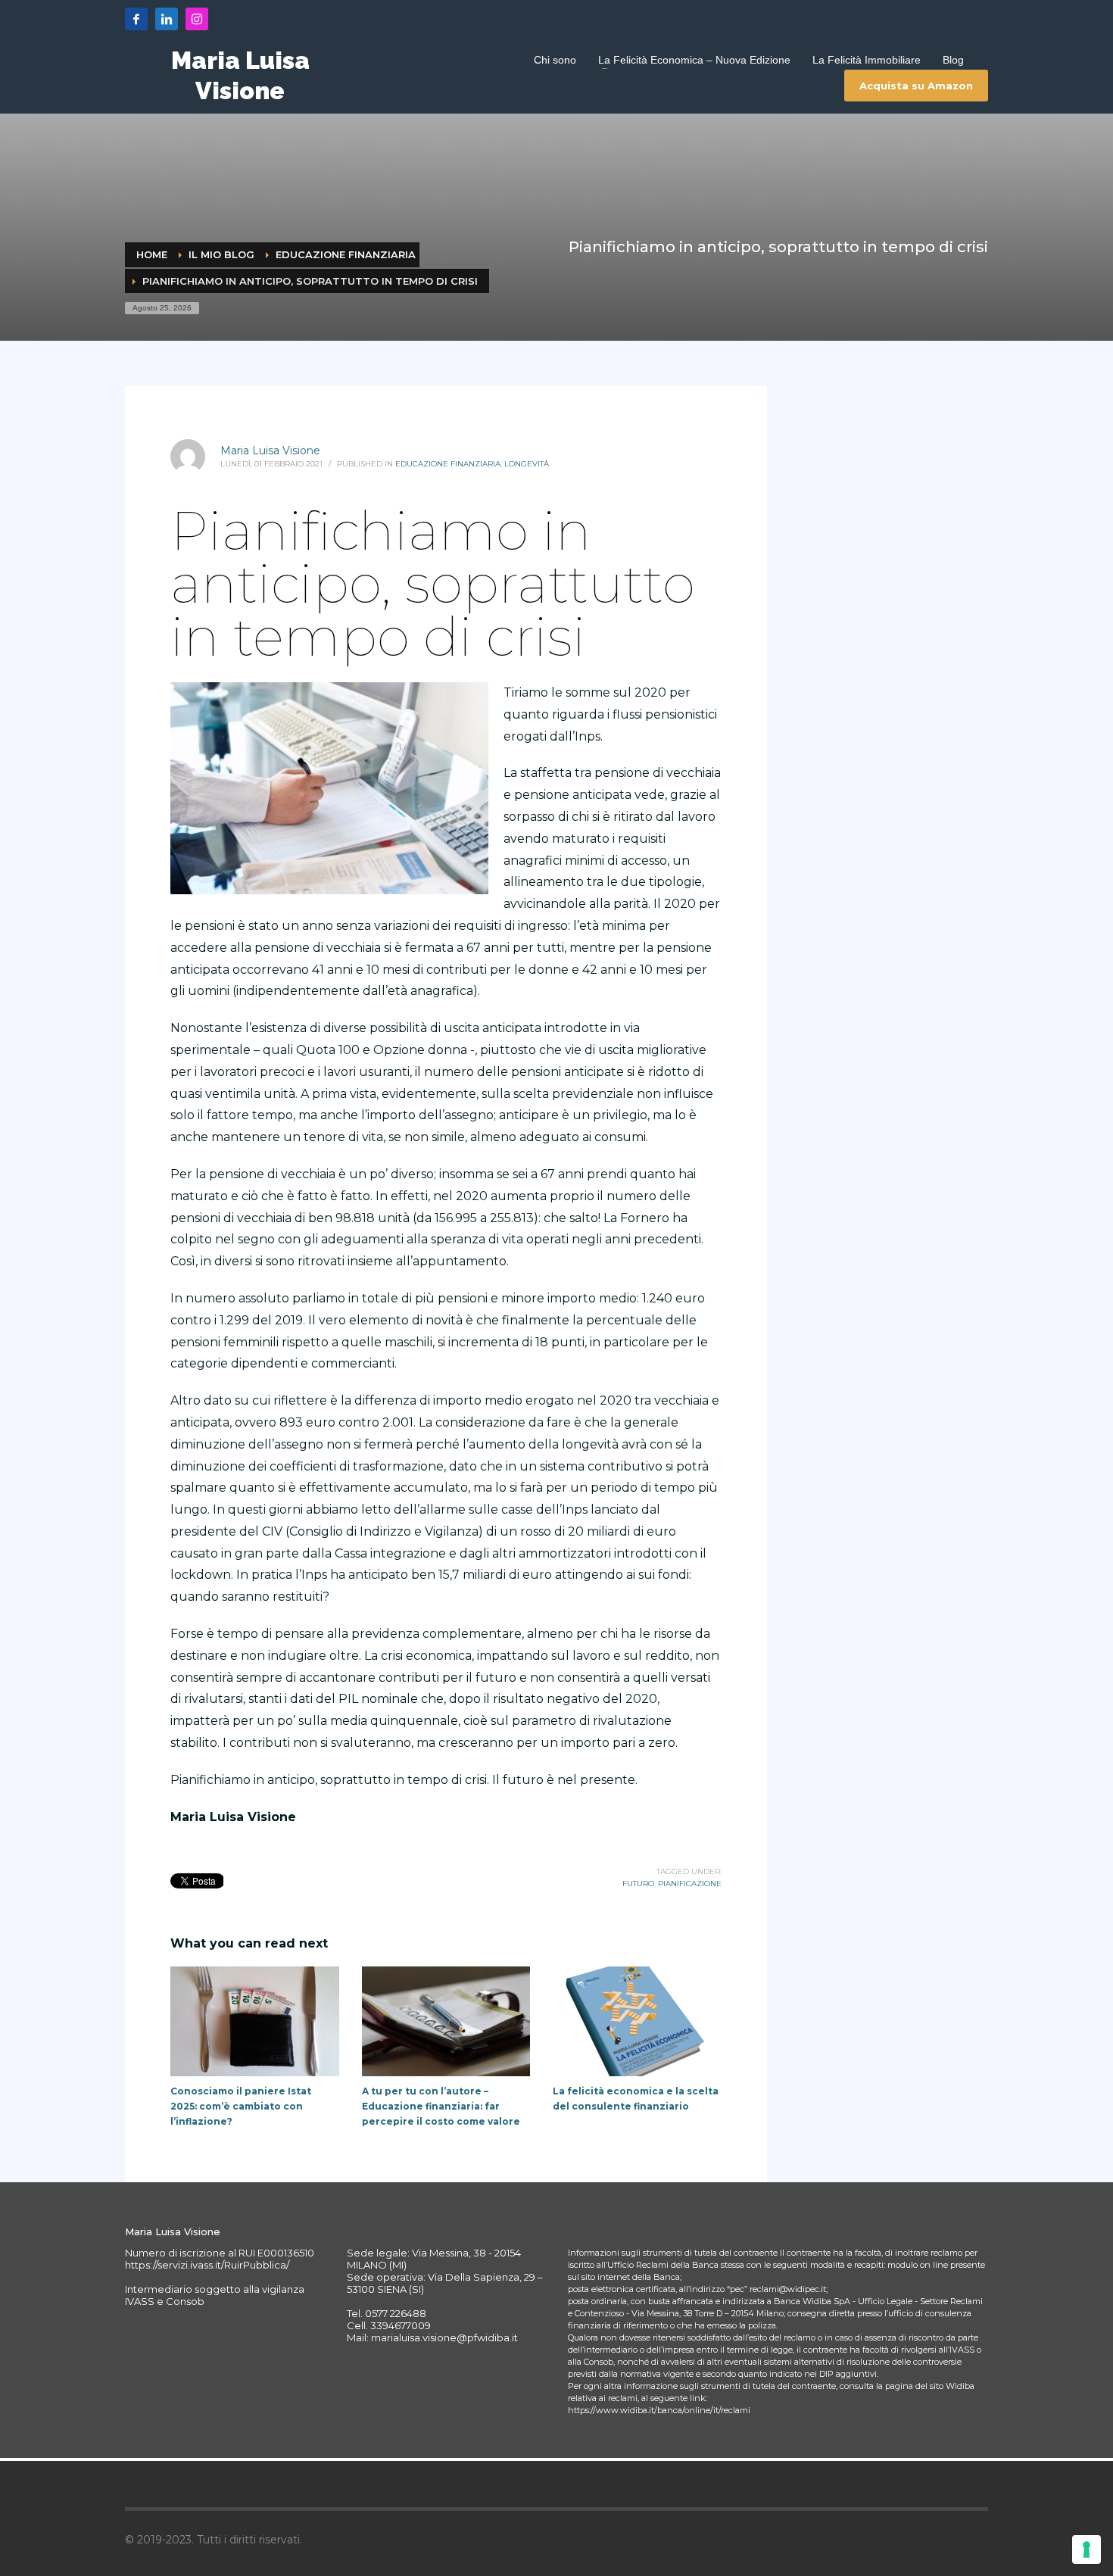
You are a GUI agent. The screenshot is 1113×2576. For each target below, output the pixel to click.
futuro (638, 1884)
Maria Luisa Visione (270, 451)
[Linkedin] (167, 19)
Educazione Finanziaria (448, 464)
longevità (527, 464)
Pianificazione (690, 1884)
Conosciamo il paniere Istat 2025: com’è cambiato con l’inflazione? (241, 2106)
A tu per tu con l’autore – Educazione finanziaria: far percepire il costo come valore (441, 2106)
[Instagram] (197, 19)
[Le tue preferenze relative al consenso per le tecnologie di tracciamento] (1086, 2549)
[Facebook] (136, 19)
